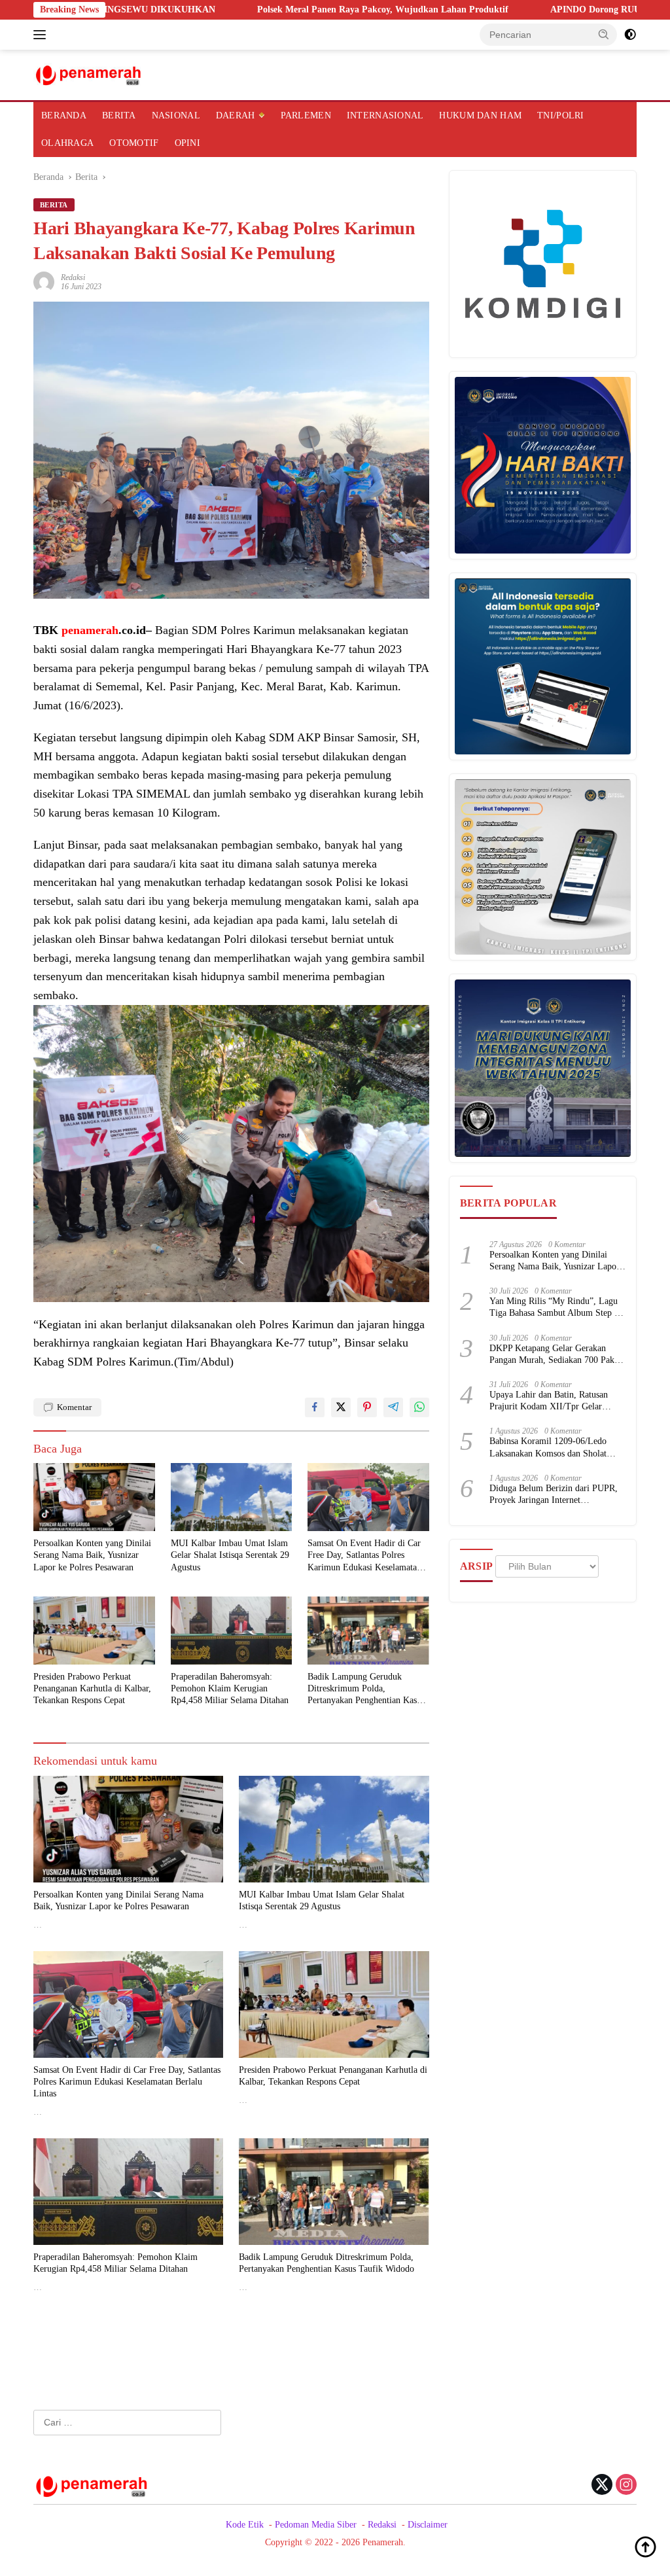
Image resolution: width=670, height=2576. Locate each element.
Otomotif (134, 143)
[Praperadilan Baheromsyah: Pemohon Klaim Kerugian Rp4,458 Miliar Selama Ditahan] (232, 1631)
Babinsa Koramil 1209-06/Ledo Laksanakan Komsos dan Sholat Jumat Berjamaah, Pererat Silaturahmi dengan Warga (548, 1448)
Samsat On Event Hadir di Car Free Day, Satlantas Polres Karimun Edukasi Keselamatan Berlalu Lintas (364, 1556)
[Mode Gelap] (630, 35)
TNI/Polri (561, 115)
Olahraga (67, 143)
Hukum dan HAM (480, 115)
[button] (604, 34)
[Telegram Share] (393, 1407)
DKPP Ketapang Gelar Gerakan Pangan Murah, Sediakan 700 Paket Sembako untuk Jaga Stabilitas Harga (555, 1355)
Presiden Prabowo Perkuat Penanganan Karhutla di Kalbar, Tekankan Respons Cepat (92, 1688)
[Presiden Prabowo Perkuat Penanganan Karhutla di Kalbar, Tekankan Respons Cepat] (94, 1631)
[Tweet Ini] (341, 1407)
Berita (119, 115)
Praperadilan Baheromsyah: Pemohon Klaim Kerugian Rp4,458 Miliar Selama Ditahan (230, 1688)
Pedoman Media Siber (316, 2525)
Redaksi (73, 277)
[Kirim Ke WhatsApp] (419, 1407)
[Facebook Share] (315, 1407)
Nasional (176, 115)
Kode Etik (245, 2525)
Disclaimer (428, 2525)
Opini (187, 143)
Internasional (385, 115)
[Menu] (42, 35)
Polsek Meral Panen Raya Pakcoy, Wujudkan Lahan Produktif (291, 9)
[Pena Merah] (89, 74)
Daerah (236, 115)
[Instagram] (626, 2486)
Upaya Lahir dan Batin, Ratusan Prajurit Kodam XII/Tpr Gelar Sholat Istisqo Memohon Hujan (549, 1401)
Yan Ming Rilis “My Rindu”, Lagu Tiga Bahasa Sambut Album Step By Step (557, 1308)
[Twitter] (602, 2486)
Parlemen (306, 115)
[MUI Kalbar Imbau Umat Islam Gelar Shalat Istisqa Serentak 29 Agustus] (232, 1497)
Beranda (64, 115)
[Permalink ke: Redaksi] (44, 282)
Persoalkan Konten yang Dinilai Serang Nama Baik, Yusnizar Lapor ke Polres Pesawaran (92, 1555)
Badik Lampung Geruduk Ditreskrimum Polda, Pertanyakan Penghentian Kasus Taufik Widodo (366, 1689)
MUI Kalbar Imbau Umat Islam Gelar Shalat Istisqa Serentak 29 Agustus (230, 1555)
